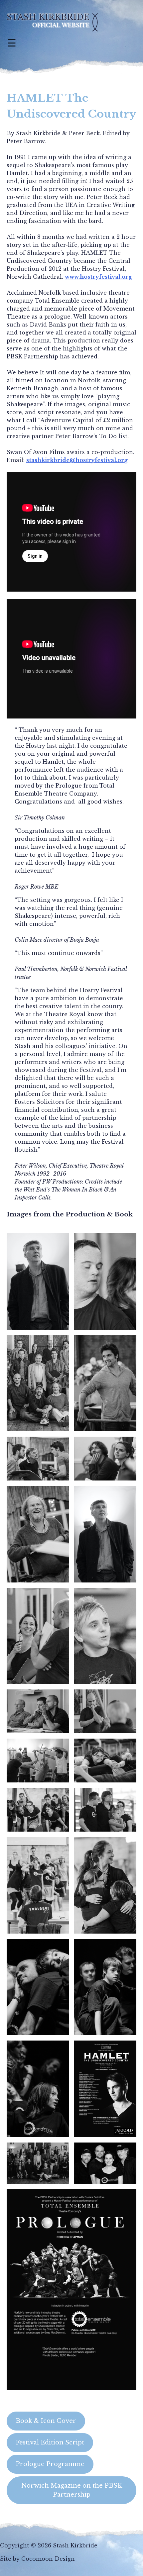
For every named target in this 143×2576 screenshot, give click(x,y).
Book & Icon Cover (46, 2421)
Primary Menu (12, 43)
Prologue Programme (50, 2464)
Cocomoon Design (48, 2559)
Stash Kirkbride (48, 17)
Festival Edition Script (50, 2442)
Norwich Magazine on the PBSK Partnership (72, 2490)
